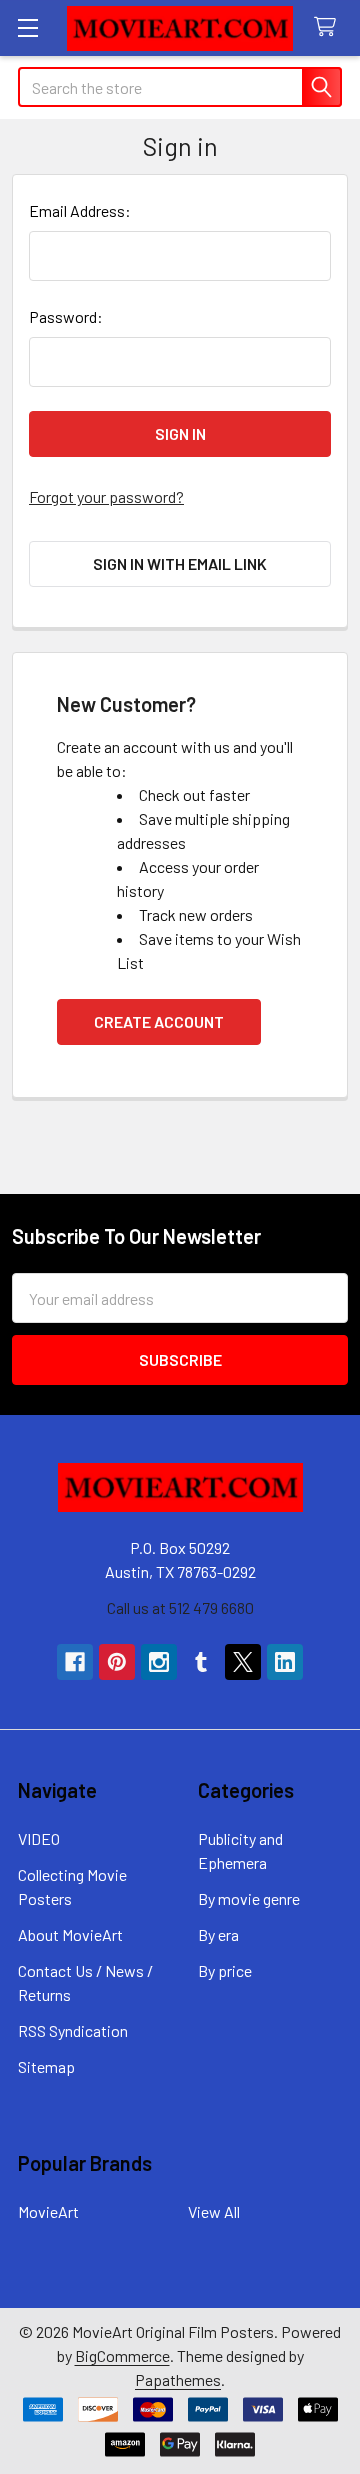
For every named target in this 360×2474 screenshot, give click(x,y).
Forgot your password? (106, 496)
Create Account (159, 1021)
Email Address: (80, 210)
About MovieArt (70, 1934)
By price (225, 1970)
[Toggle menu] (27, 27)
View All (214, 2211)
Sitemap (46, 2066)
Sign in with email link (180, 563)
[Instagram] (159, 1662)
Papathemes (178, 2379)
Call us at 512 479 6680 (180, 1607)
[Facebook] (75, 1662)
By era (218, 1934)
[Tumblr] (201, 1662)
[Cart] (329, 27)
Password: (66, 316)
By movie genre (249, 1898)
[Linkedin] (285, 1662)
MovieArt (48, 2211)
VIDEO (39, 1838)
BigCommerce (122, 2355)
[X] (243, 1662)
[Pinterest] (117, 1662)
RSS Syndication (73, 2030)
